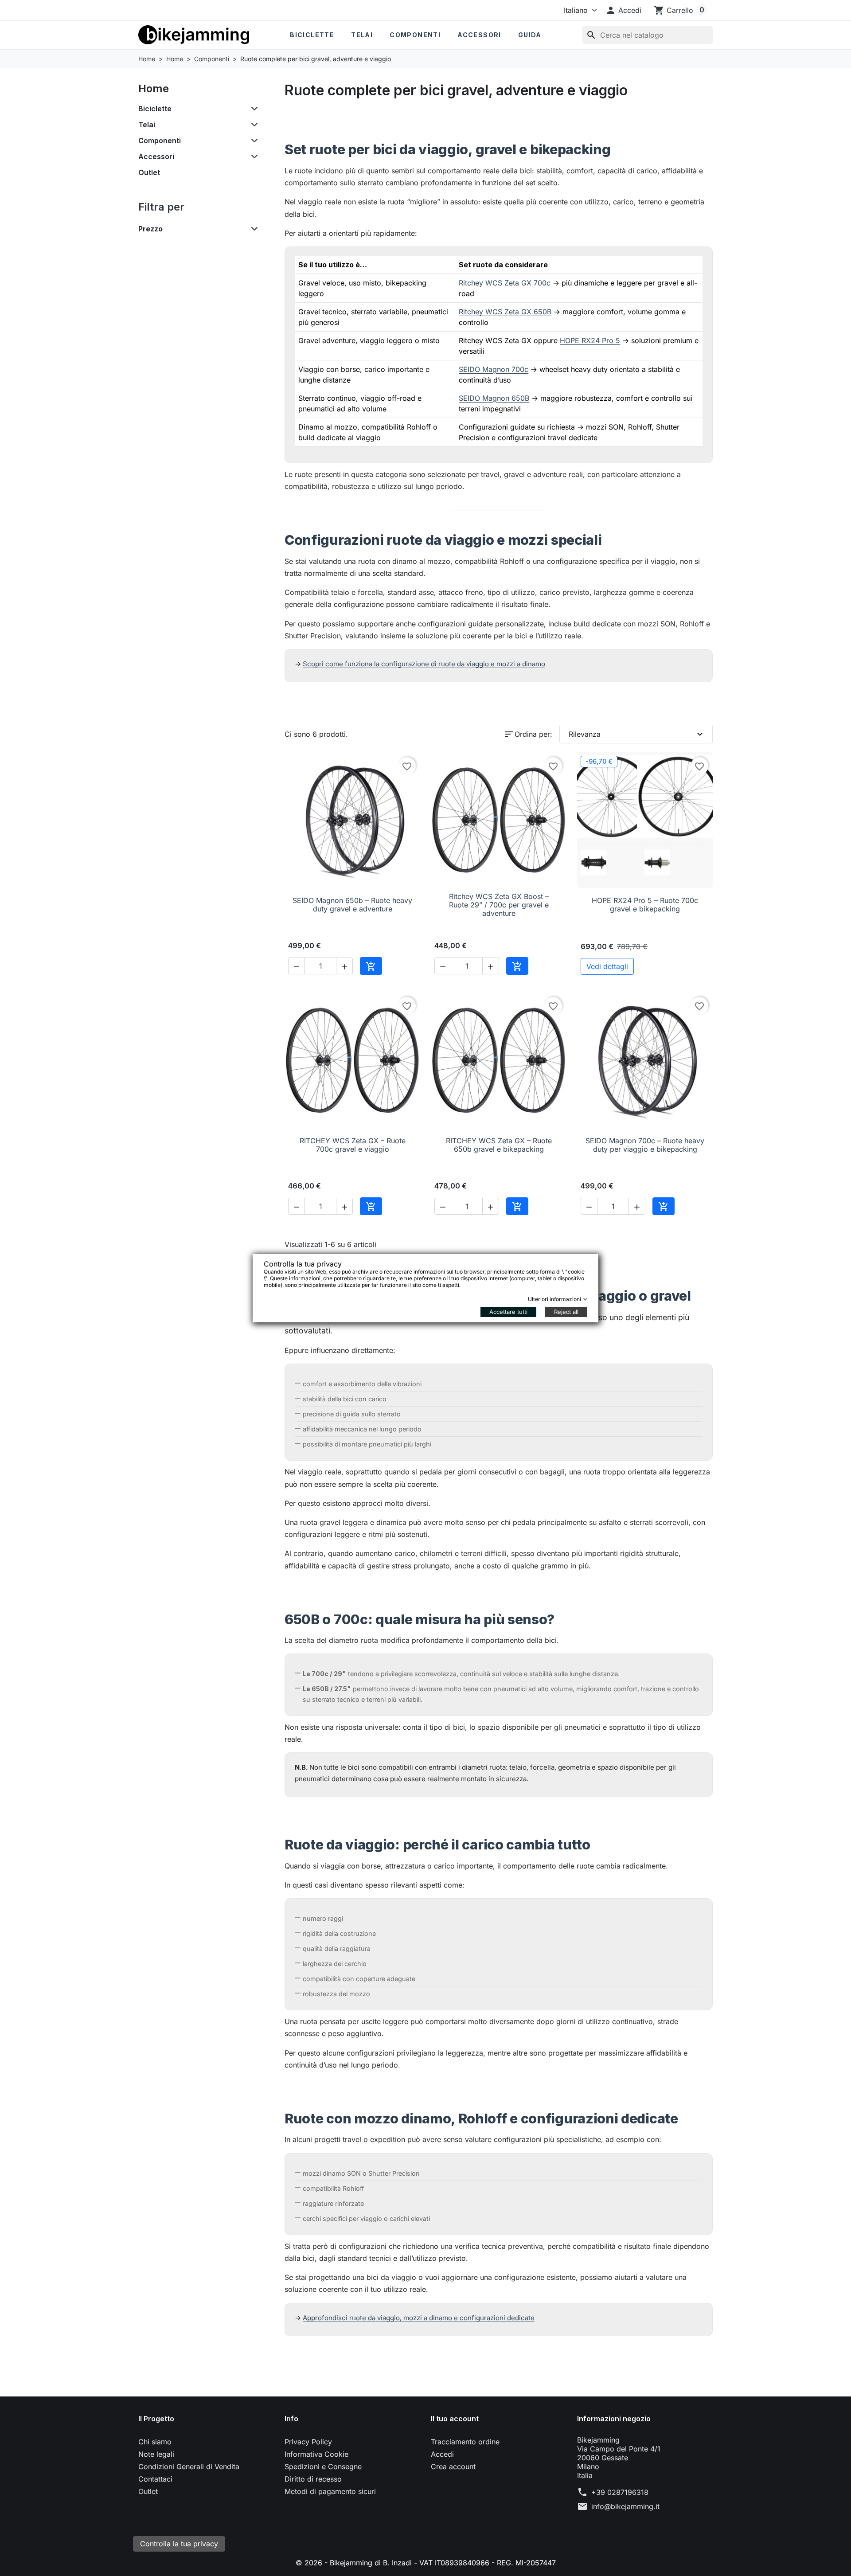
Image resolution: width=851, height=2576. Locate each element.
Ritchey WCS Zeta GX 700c (505, 283)
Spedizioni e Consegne (323, 2467)
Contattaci (155, 2479)
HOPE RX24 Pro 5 (590, 340)
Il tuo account (455, 2419)
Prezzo (150, 229)
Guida (530, 35)
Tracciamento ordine (465, 2442)
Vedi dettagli (607, 966)
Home (154, 88)
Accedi (442, 2454)
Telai (362, 35)
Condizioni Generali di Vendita (189, 2467)
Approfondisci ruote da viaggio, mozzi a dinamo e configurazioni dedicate (419, 2318)
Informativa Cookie (316, 2454)
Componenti (415, 35)
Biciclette (312, 35)
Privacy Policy (308, 2442)
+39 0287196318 (620, 2492)
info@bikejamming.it (625, 2506)
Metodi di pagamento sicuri (330, 2491)
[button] (623, 10)
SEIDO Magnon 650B (494, 398)
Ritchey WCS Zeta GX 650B (505, 312)
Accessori (479, 35)
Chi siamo (155, 2442)
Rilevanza (637, 734)
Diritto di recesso (313, 2479)
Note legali (156, 2454)
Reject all (566, 1312)
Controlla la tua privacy (179, 2544)
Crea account (453, 2467)
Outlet (149, 172)
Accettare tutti (508, 1312)
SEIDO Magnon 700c (494, 369)
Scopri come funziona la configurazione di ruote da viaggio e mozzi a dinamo (424, 664)
